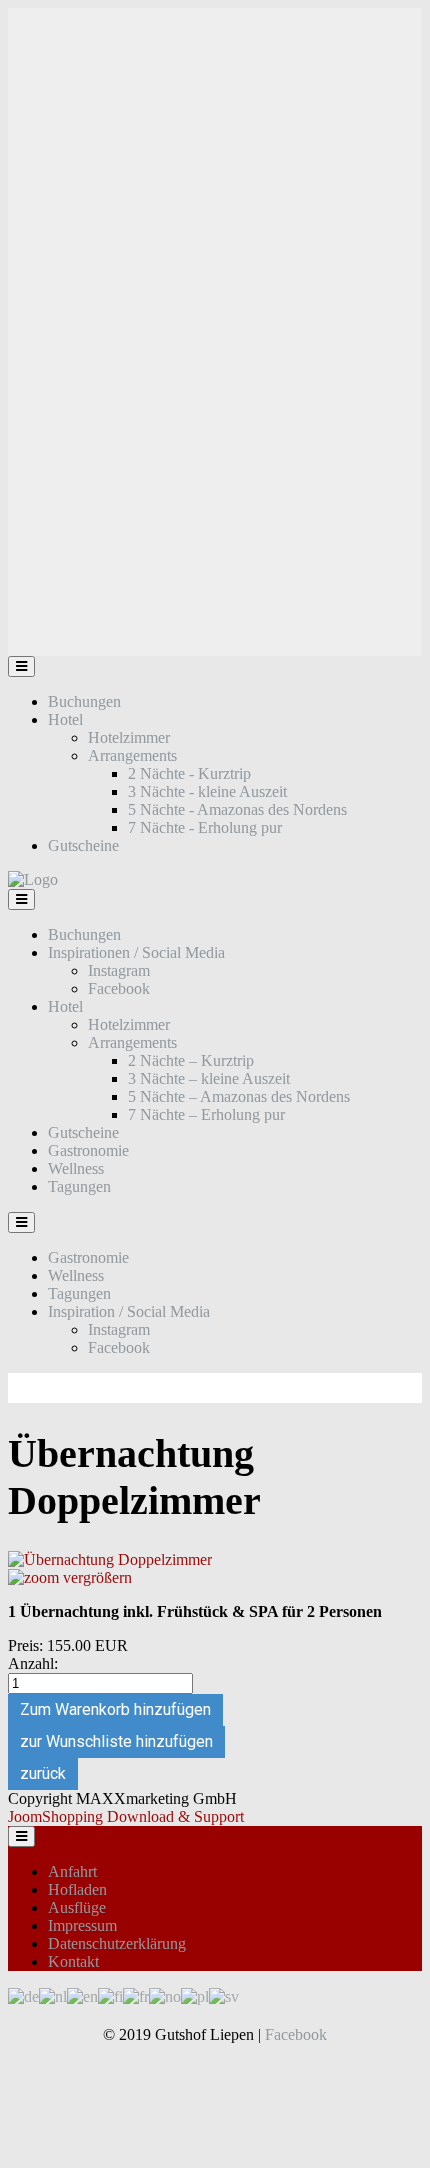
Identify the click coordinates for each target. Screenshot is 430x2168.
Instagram (119, 970)
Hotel (65, 719)
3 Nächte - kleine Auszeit (207, 791)
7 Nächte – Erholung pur (206, 1114)
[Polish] (195, 1995)
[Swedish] (224, 1995)
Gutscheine (83, 845)
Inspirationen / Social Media (136, 952)
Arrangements (132, 755)
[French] (136, 1995)
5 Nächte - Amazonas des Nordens (237, 809)
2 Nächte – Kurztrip (191, 1060)
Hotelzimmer (129, 737)
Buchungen (84, 701)
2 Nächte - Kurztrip (189, 773)
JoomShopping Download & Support (126, 1816)
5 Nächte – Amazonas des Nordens (239, 1096)
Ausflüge (77, 1907)
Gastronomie (88, 1150)
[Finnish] (110, 1995)
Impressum (82, 1925)
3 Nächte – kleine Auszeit (209, 1078)
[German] (23, 1995)
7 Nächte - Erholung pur (205, 827)
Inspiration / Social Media (129, 1311)
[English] (82, 1995)
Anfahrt (72, 1871)
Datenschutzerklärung (117, 1943)
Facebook (119, 988)
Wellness (76, 1168)
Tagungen (79, 1186)
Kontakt (73, 1961)
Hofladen (77, 1889)
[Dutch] (53, 1995)
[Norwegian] (165, 1995)
